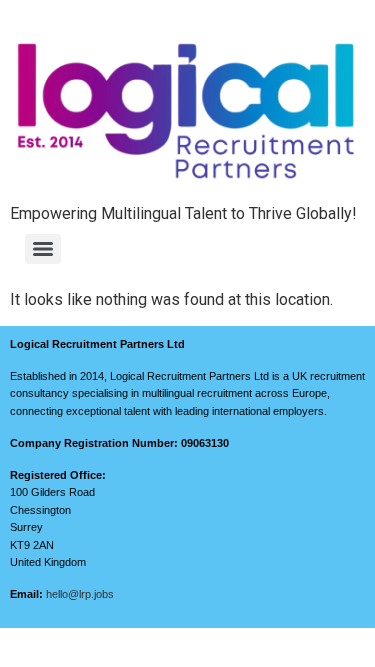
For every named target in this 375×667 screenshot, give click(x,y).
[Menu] (43, 249)
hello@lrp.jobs (80, 594)
